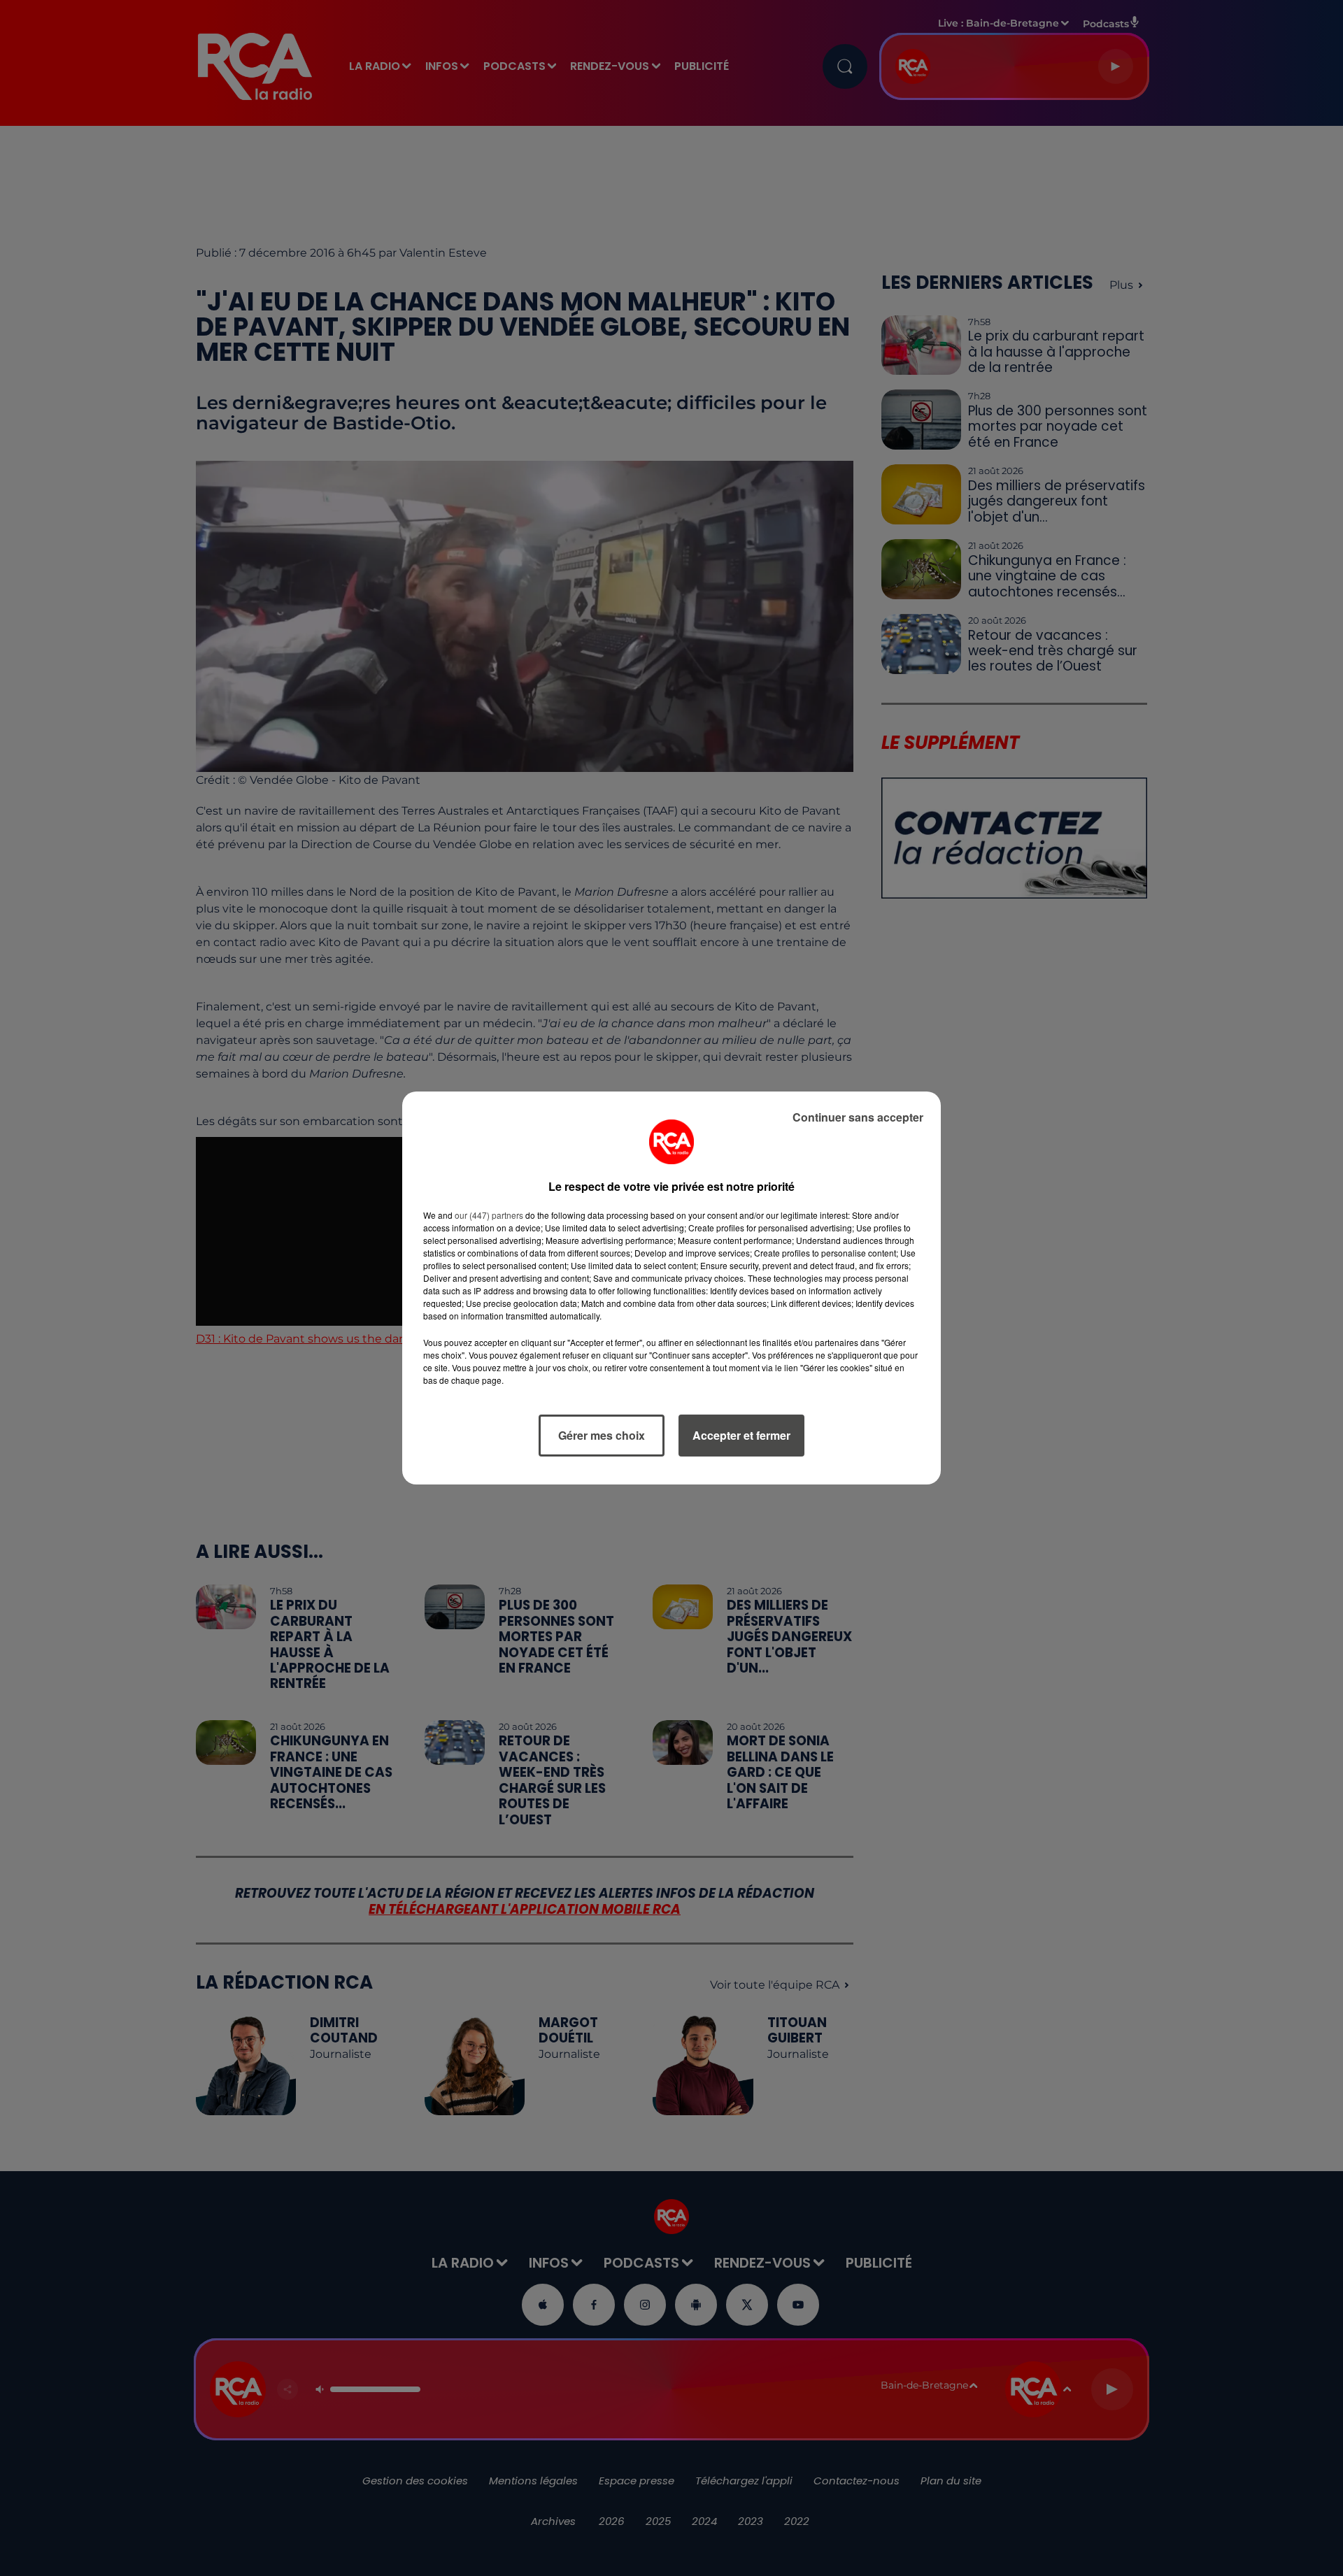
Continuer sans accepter (858, 1117)
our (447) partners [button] (489, 1215)
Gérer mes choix (602, 1435)
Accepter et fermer (741, 1435)
